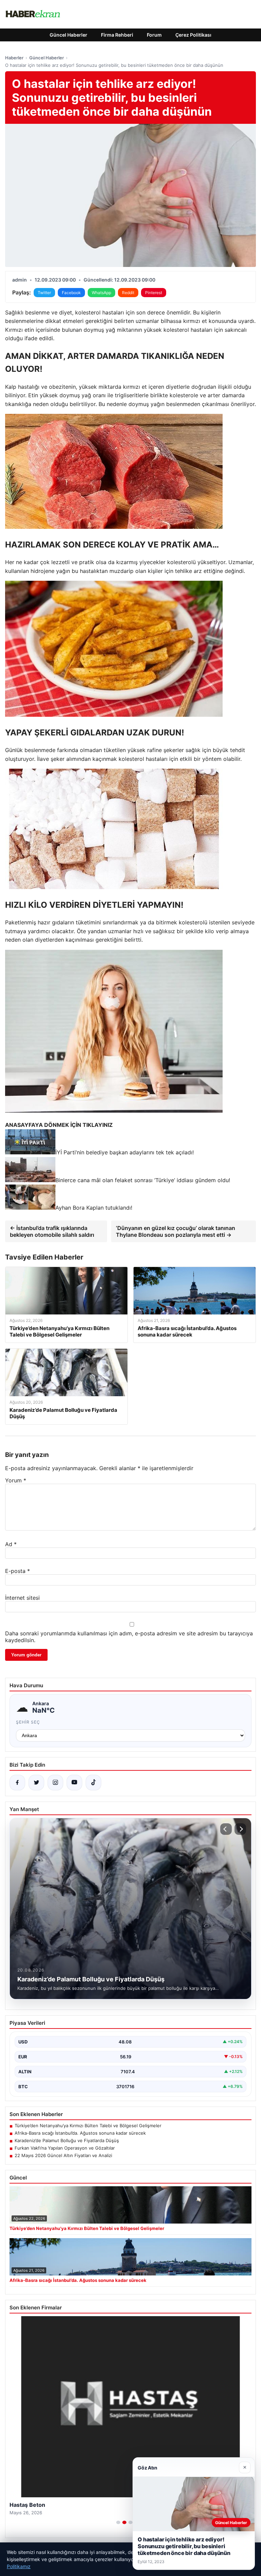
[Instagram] (55, 1783)
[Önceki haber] (226, 1829)
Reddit (128, 293)
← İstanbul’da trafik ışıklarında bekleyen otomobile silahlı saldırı (52, 1231)
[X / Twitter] (36, 1783)
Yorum (16, 1480)
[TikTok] (93, 1783)
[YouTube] (74, 1783)
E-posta (18, 1571)
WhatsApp (101, 293)
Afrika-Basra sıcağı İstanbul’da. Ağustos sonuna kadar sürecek (80, 2133)
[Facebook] (17, 1783)
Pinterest (154, 293)
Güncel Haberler (68, 35)
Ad (11, 1544)
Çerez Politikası (193, 35)
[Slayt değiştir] (118, 2522)
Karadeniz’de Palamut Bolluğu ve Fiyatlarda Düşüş (67, 2140)
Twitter (44, 293)
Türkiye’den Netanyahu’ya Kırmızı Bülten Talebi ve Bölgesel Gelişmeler (88, 2126)
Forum (154, 35)
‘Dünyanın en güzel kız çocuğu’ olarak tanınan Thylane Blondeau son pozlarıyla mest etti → (176, 1231)
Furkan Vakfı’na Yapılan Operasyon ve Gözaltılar (65, 2148)
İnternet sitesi (22, 1598)
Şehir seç (28, 1722)
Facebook (71, 293)
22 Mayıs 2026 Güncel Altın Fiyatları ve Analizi (63, 2155)
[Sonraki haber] (240, 1829)
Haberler (14, 58)
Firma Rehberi (117, 35)
